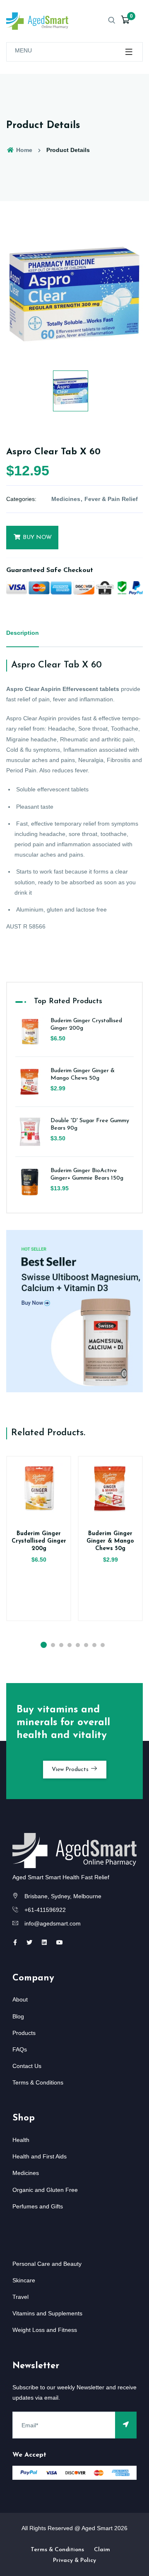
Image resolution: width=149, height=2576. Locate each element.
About (20, 1999)
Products (24, 2033)
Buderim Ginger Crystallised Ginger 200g (39, 1541)
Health (21, 2140)
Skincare (24, 2280)
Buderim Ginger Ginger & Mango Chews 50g (110, 1541)
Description (23, 633)
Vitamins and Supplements (47, 2313)
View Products (71, 1770)
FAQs (20, 2049)
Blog (18, 2016)
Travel (20, 2297)
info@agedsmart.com (53, 1923)
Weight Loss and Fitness (45, 2330)
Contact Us (27, 2066)
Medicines (66, 499)
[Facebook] (15, 1942)
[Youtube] (60, 1942)
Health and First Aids (40, 2156)
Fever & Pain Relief (111, 499)
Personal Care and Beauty (47, 2264)
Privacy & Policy (74, 2561)
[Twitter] (29, 1942)
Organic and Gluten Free (45, 2190)
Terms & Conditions (38, 2082)
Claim (102, 2550)
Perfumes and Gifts (38, 2206)
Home (23, 150)
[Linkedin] (44, 1942)
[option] (74, 294)
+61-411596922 (45, 1910)
